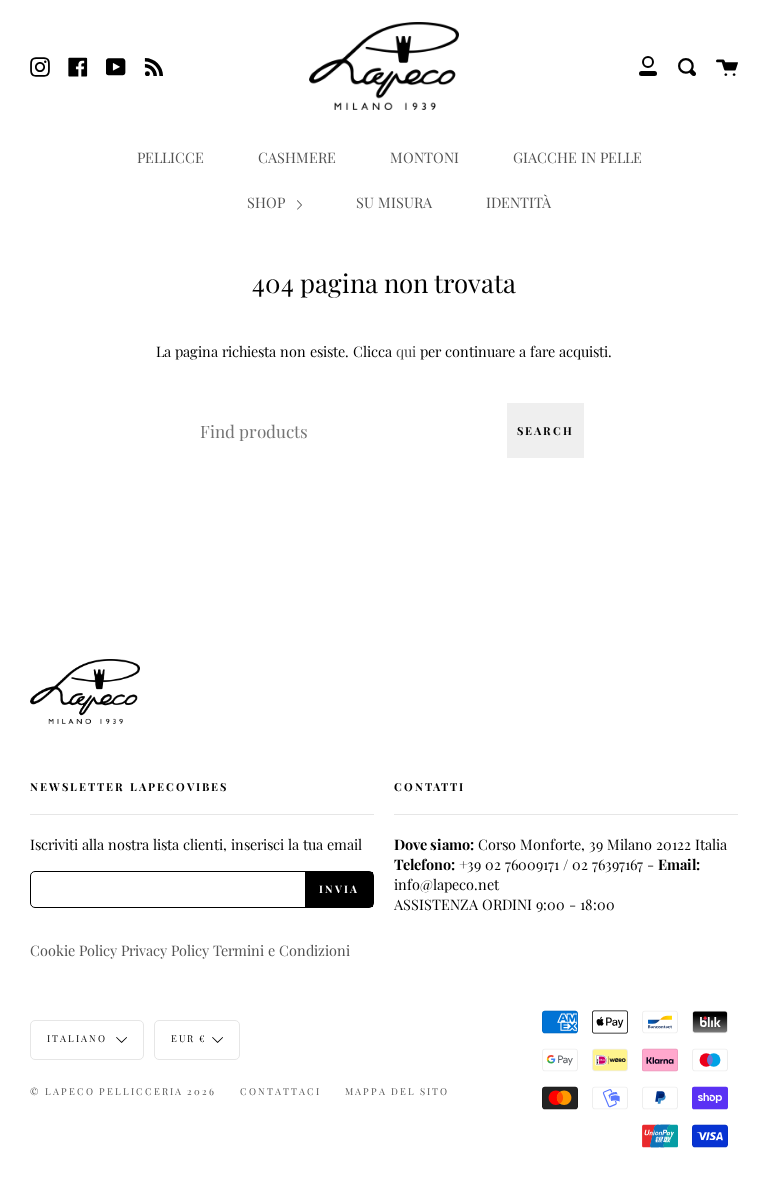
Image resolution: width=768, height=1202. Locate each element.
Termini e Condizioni (281, 950)
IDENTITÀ (518, 202)
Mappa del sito (397, 1091)
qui (406, 351)
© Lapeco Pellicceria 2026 (123, 1091)
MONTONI (424, 157)
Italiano (79, 1038)
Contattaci (280, 1091)
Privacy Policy (165, 950)
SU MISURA (394, 202)
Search (545, 430)
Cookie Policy (73, 950)
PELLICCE (170, 157)
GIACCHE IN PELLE (577, 157)
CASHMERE (297, 157)
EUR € (189, 1038)
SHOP (268, 202)
